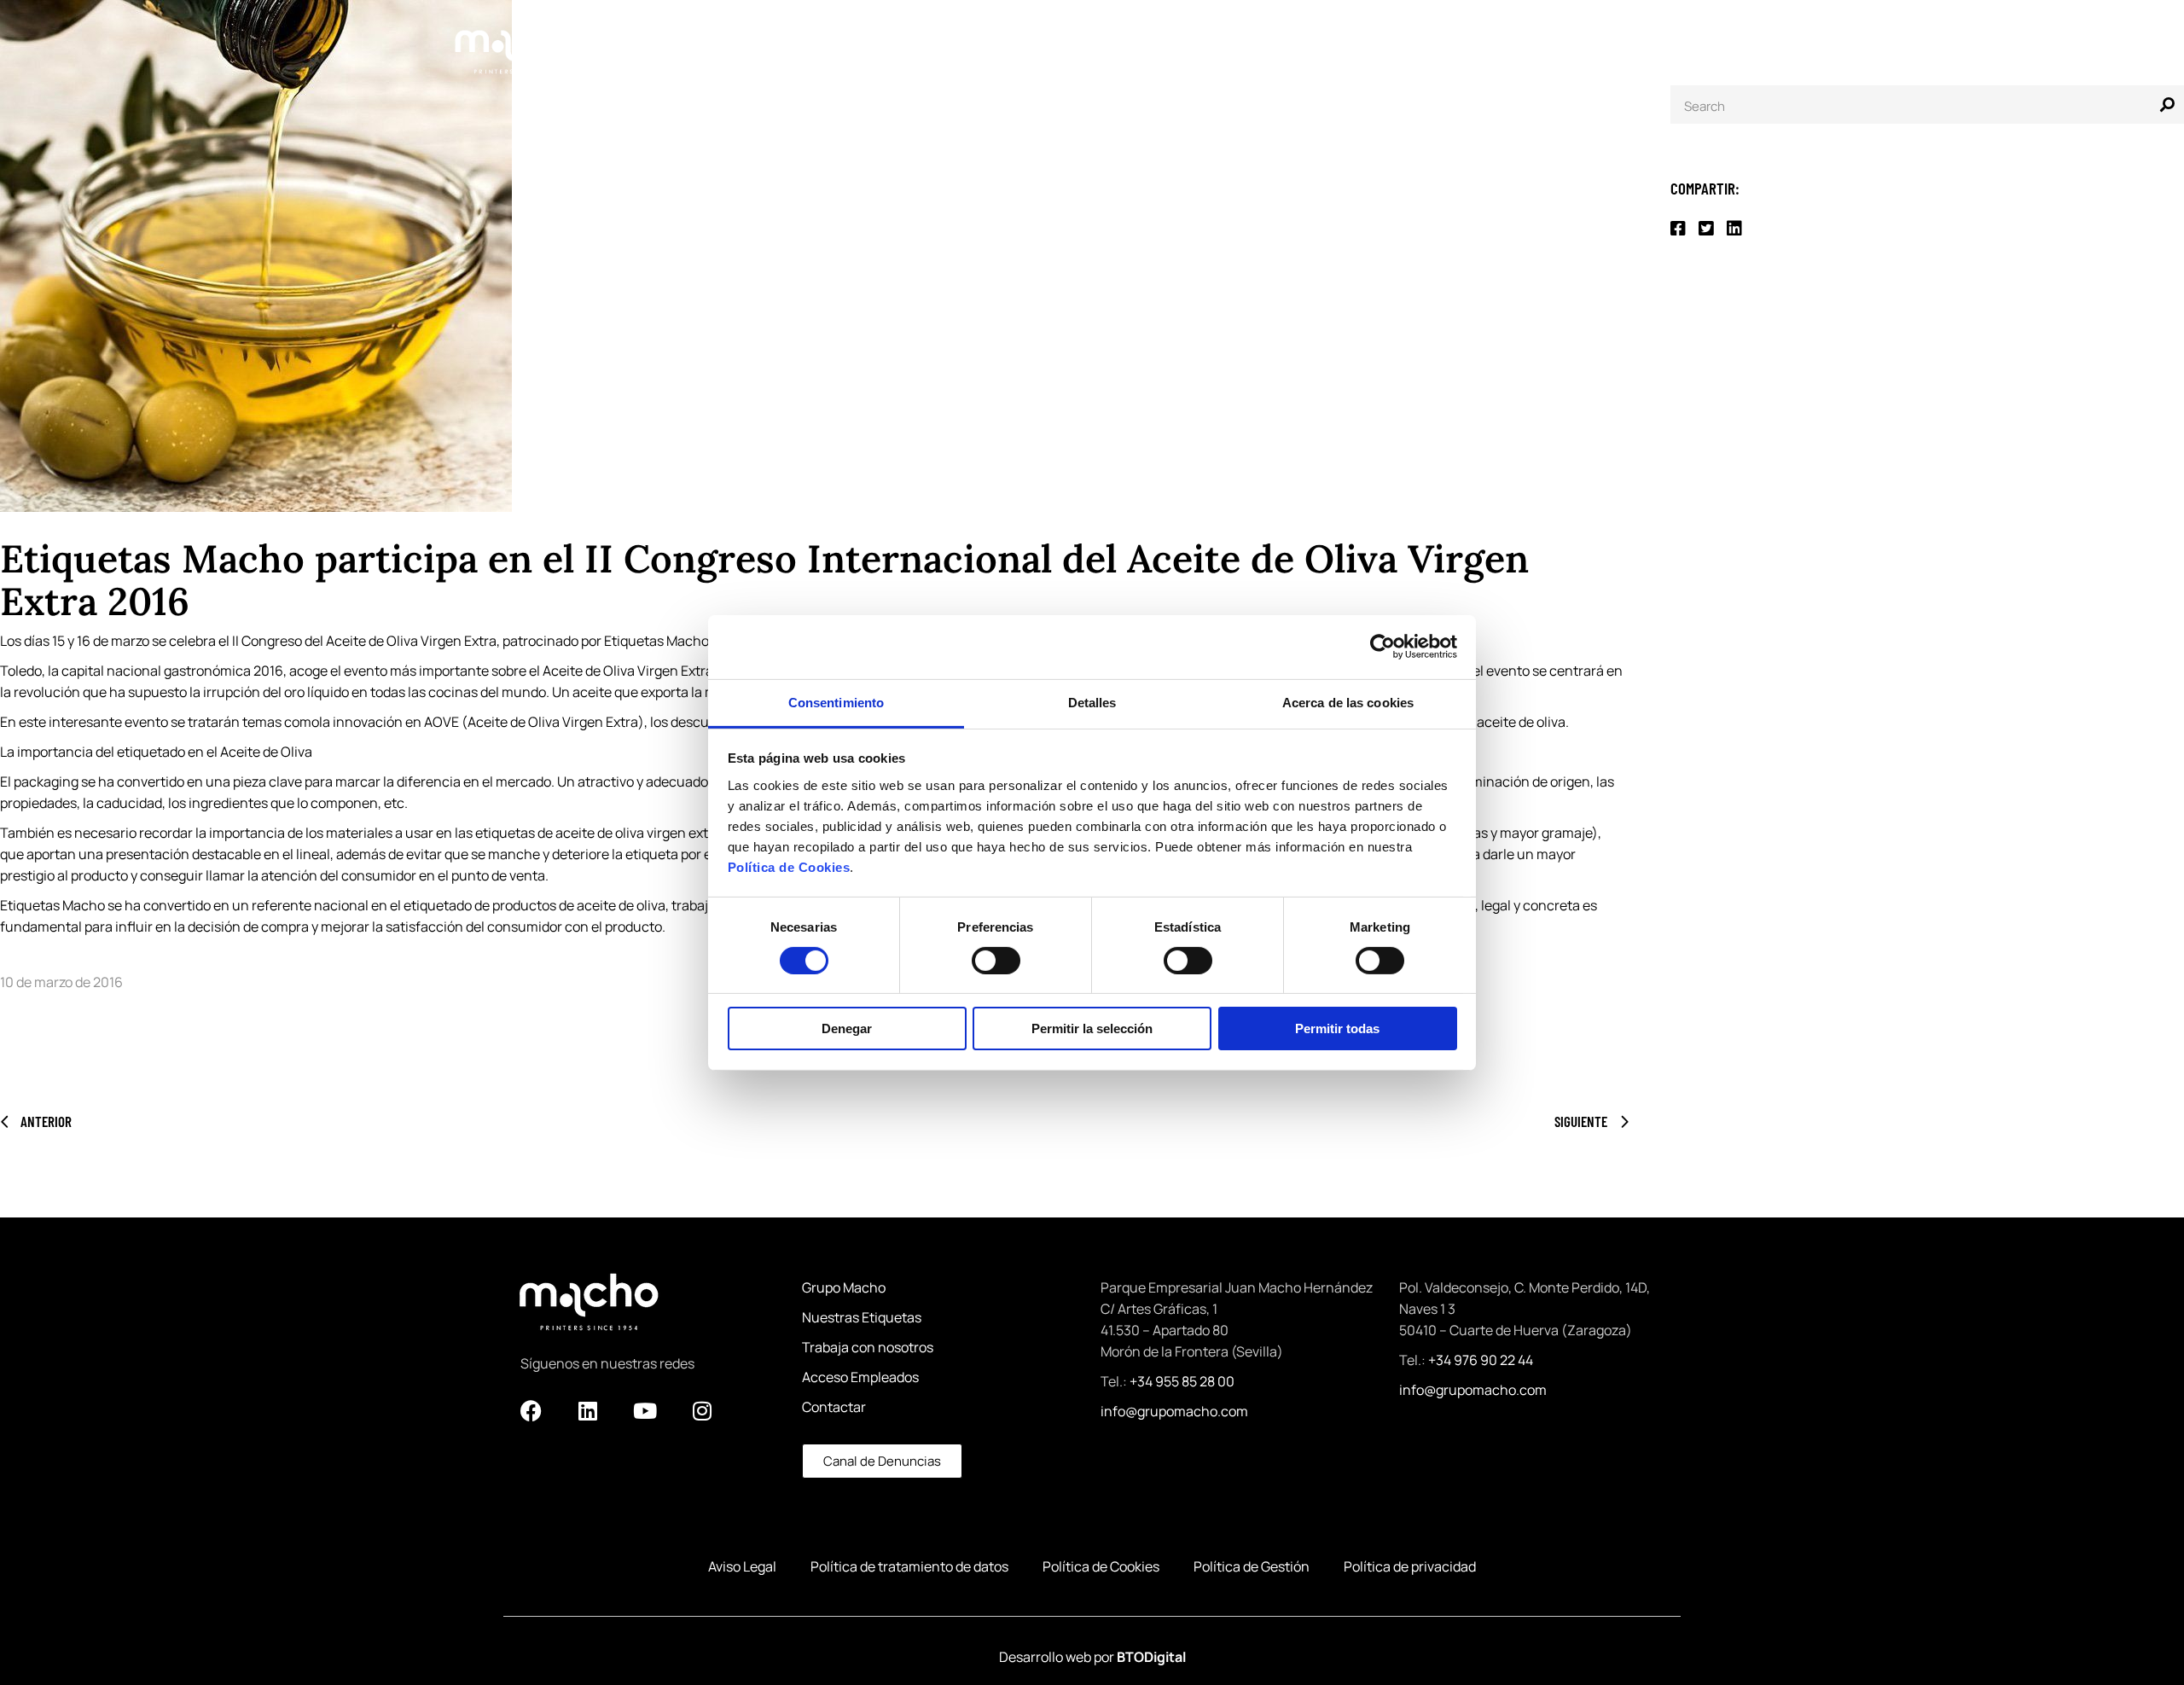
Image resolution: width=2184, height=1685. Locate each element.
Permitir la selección (1092, 1028)
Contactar (834, 1407)
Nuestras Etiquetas (862, 1317)
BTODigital (1151, 1657)
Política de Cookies (789, 866)
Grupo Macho (1307, 39)
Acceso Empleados (860, 1377)
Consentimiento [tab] (836, 702)
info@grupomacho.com (1174, 1411)
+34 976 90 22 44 (1481, 1360)
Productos (955, 39)
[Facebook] (531, 1410)
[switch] (996, 961)
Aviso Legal (742, 1566)
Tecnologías (1075, 39)
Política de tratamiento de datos (909, 1566)
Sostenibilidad (1433, 39)
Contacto (1615, 39)
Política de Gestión (1252, 1566)
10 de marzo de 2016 (61, 982)
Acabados (1190, 39)
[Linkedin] (588, 1410)
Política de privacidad (1410, 1566)
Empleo (1703, 39)
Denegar (847, 1028)
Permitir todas (1337, 1028)
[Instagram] (702, 1410)
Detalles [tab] (1092, 702)
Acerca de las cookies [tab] (1348, 702)
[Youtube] (645, 1410)
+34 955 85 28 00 (1182, 1381)
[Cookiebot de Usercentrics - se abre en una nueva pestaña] (1382, 647)
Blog (1536, 39)
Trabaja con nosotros (868, 1347)
